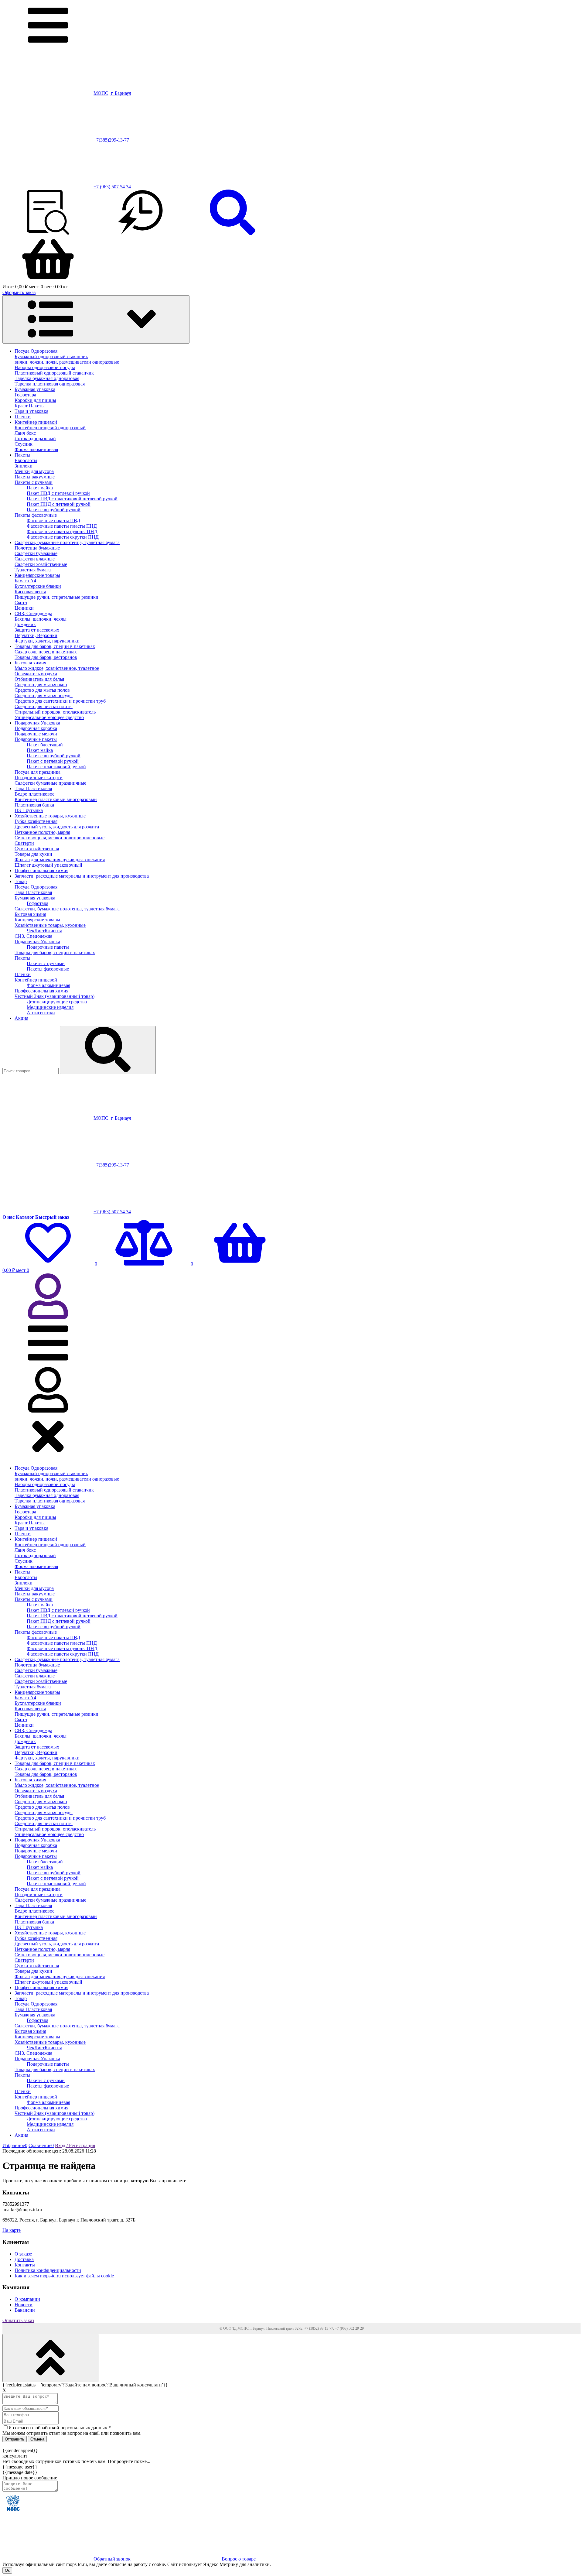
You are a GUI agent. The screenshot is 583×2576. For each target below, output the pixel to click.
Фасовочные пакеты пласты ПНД (62, 526)
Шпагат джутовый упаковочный (48, 865)
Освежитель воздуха (36, 674)
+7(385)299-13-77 (111, 140)
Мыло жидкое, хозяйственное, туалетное (57, 668)
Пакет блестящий (45, 745)
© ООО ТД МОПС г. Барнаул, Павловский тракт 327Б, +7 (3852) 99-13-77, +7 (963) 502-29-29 (292, 2328)
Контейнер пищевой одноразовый (50, 428)
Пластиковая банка (34, 805)
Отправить (15, 2439)
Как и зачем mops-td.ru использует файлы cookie (64, 2276)
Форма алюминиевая (36, 449)
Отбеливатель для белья (39, 679)
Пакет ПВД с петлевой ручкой (58, 493)
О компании (27, 2299)
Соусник (24, 444)
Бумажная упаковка (35, 389)
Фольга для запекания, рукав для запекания (60, 860)
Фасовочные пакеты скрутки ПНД (63, 537)
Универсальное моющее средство (49, 717)
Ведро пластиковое (34, 794)
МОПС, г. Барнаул (112, 93)
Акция (21, 1018)
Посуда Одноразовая (36, 351)
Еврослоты (26, 460)
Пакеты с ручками (34, 482)
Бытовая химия (30, 663)
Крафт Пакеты (30, 406)
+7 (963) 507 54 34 (112, 187)
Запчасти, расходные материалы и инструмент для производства (82, 876)
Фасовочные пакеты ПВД (53, 521)
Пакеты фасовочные (36, 515)
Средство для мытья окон (41, 685)
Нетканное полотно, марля (42, 832)
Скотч (21, 603)
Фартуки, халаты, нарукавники (47, 641)
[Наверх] (50, 2358)
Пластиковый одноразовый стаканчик (54, 373)
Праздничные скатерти (39, 778)
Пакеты (22, 455)
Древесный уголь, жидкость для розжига (57, 827)
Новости (24, 2305)
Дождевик (25, 624)
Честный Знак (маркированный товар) (55, 996)
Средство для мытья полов (42, 690)
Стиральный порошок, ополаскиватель (55, 712)
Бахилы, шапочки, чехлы (41, 619)
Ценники (24, 608)
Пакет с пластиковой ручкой (56, 767)
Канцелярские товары (37, 575)
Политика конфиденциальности (48, 2270)
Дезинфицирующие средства (57, 1002)
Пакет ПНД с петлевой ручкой (59, 504)
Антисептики (41, 1013)
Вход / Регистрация (75, 2145)
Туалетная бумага (33, 570)
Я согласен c (60, 2428)
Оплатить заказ (18, 2320)
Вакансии (25, 2310)
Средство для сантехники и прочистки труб (60, 701)
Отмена (37, 2439)
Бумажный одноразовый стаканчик (51, 356)
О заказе (23, 2254)
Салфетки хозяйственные (41, 564)
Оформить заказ (19, 292)
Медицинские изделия (50, 1007)
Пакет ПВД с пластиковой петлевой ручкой (72, 499)
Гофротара (25, 395)
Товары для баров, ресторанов (46, 657)
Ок (7, 2570)
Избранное (15, 2145)
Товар (21, 881)
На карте (12, 2230)
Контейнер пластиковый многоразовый (56, 799)
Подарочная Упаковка (37, 723)
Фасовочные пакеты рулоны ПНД (62, 531)
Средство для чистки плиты (44, 706)
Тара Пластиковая (33, 788)
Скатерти (24, 843)
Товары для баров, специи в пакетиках (55, 646)
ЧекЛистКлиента (44, 931)
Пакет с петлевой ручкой (53, 761)
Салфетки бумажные (36, 553)
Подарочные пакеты (36, 739)
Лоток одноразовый (35, 438)
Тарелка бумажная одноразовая (47, 378)
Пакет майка (40, 488)
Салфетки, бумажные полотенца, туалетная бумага (67, 542)
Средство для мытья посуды (44, 695)
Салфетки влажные (35, 559)
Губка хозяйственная (36, 821)
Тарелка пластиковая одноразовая (50, 384)
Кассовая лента (30, 592)
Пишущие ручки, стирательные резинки (56, 597)
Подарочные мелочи (36, 734)
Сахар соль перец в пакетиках (46, 652)
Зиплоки (24, 466)
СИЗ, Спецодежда (33, 613)
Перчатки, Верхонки (36, 635)
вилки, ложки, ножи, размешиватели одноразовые (67, 362)
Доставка (24, 2259)
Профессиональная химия (41, 870)
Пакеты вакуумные (35, 477)
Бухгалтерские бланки (38, 586)
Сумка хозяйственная (37, 849)
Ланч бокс (25, 433)
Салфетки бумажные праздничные (50, 783)
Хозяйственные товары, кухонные (50, 816)
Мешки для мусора (34, 471)
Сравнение (41, 2145)
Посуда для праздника (38, 772)
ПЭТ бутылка (29, 810)
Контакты (25, 2265)
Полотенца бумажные (37, 548)
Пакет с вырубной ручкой (54, 510)
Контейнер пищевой (36, 422)
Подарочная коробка (36, 728)
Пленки (23, 417)
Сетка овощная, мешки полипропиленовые (60, 838)
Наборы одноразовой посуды (45, 367)
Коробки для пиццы (35, 400)
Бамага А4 (25, 581)
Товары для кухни (33, 854)
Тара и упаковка (31, 411)
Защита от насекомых (37, 630)
